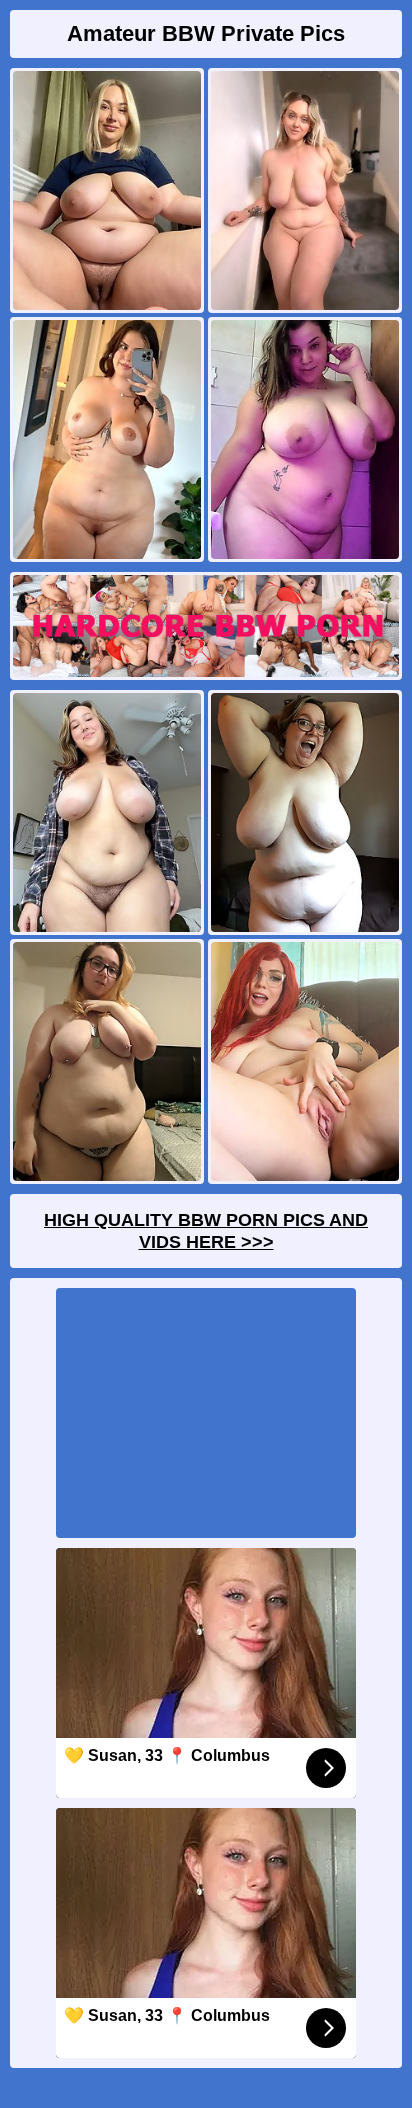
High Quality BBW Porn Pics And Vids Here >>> (206, 1231)
